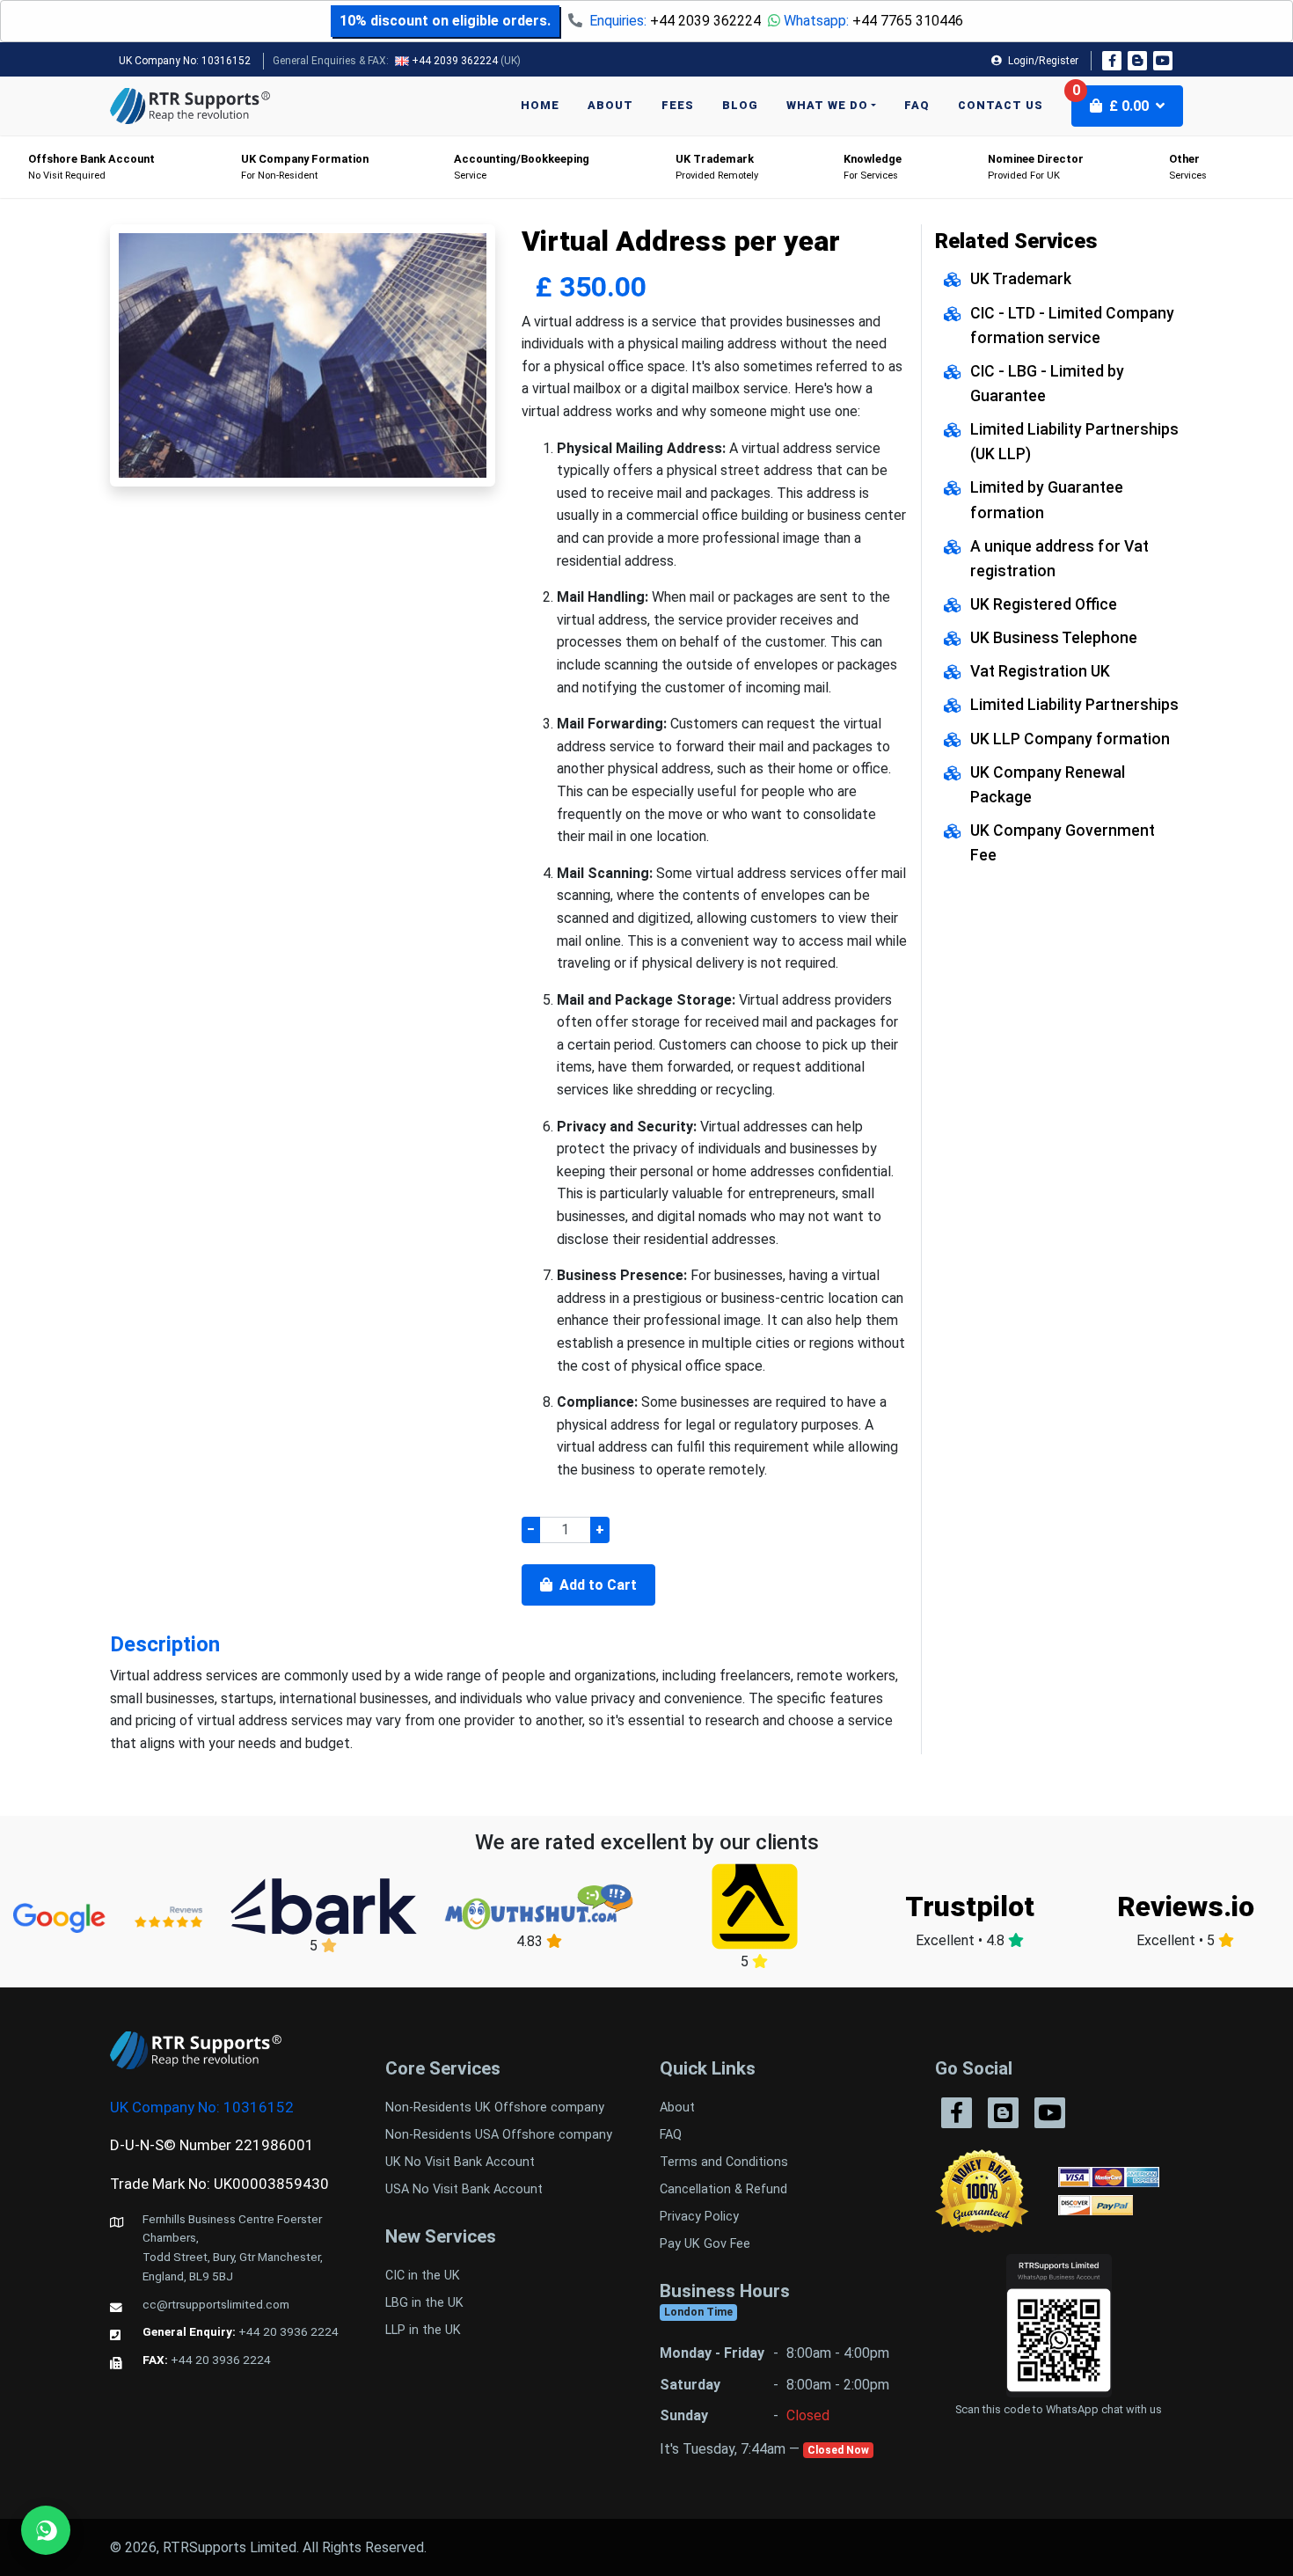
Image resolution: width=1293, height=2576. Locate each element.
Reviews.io (1186, 1906)
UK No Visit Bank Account (460, 2162)
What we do (827, 105)
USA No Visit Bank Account (464, 2189)
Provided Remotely (717, 167)
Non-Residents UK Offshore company (495, 2108)
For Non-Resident (305, 167)
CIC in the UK (423, 2276)
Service (522, 167)
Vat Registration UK (1040, 671)
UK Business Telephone (1054, 638)
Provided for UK (1036, 167)
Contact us (1001, 105)
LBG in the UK (424, 2303)
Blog (740, 105)
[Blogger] (1137, 61)
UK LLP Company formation (1070, 739)
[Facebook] (1112, 61)
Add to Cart (596, 1585)
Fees (678, 105)
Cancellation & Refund (723, 2189)
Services (1188, 167)
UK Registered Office (1044, 604)
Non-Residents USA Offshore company (499, 2135)
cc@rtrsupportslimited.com (216, 2304)
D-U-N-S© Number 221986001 (212, 2145)
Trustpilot (970, 1906)
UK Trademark (1021, 279)
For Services (873, 167)
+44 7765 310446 (908, 21)
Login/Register (1042, 61)
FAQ (917, 105)
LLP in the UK (423, 2330)
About (610, 105)
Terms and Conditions (724, 2162)
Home (540, 105)
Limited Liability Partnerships (1074, 705)
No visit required (91, 167)
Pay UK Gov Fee (705, 2244)
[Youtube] (1163, 61)
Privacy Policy (699, 2217)
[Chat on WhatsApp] (46, 2530)
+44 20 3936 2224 (289, 2331)
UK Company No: (185, 61)
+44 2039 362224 (705, 21)
